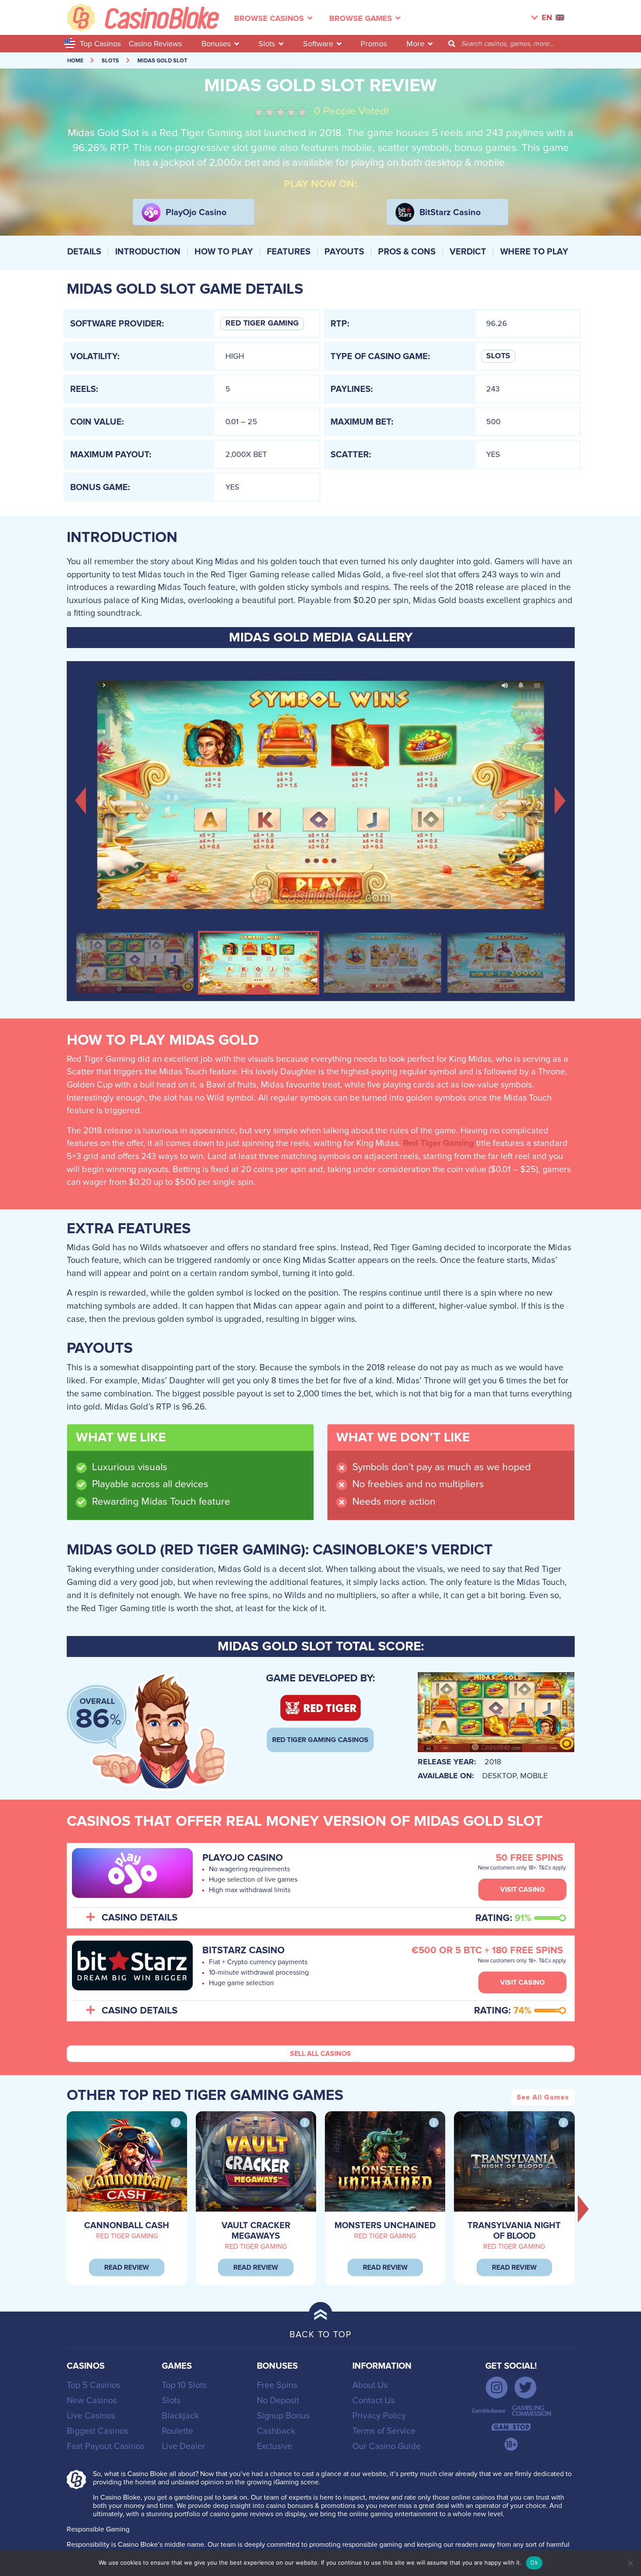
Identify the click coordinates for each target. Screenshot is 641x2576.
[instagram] (497, 2387)
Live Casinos (91, 2416)
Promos (374, 44)
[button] (81, 799)
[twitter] (525, 2387)
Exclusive (274, 2446)
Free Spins (277, 2385)
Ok (534, 2562)
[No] (630, 2563)
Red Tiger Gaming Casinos (320, 1740)
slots (110, 61)
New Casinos (92, 2401)
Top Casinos (100, 44)
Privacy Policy (379, 2416)
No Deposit (278, 2401)
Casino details (140, 1918)
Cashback (276, 2431)
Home (75, 61)
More (415, 44)
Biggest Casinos (97, 2431)
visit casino (522, 1890)
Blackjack (180, 2416)
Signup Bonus (283, 2416)
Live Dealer (184, 2446)
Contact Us (373, 2401)
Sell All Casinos (320, 2054)
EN (547, 18)
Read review (127, 2267)
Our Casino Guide (387, 2446)
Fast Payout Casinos (106, 2446)
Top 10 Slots (184, 2385)
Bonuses (216, 44)
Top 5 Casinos (94, 2385)
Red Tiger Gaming (262, 323)
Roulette (177, 2431)
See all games (543, 2097)
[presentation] (583, 2209)
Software (318, 44)
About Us (370, 2385)
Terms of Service (384, 2431)
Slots (267, 44)
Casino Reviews (155, 44)
